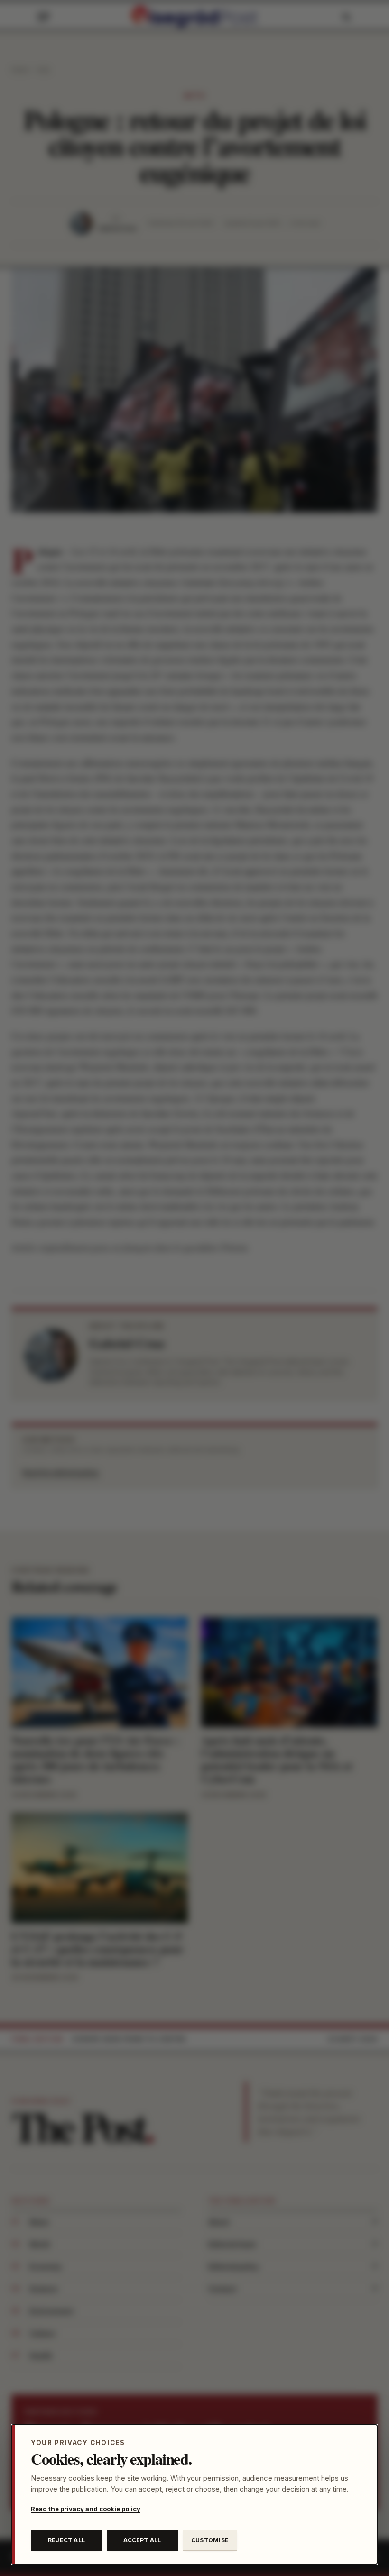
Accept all (142, 2540)
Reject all (66, 2540)
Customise (210, 2540)
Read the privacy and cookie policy (86, 2509)
